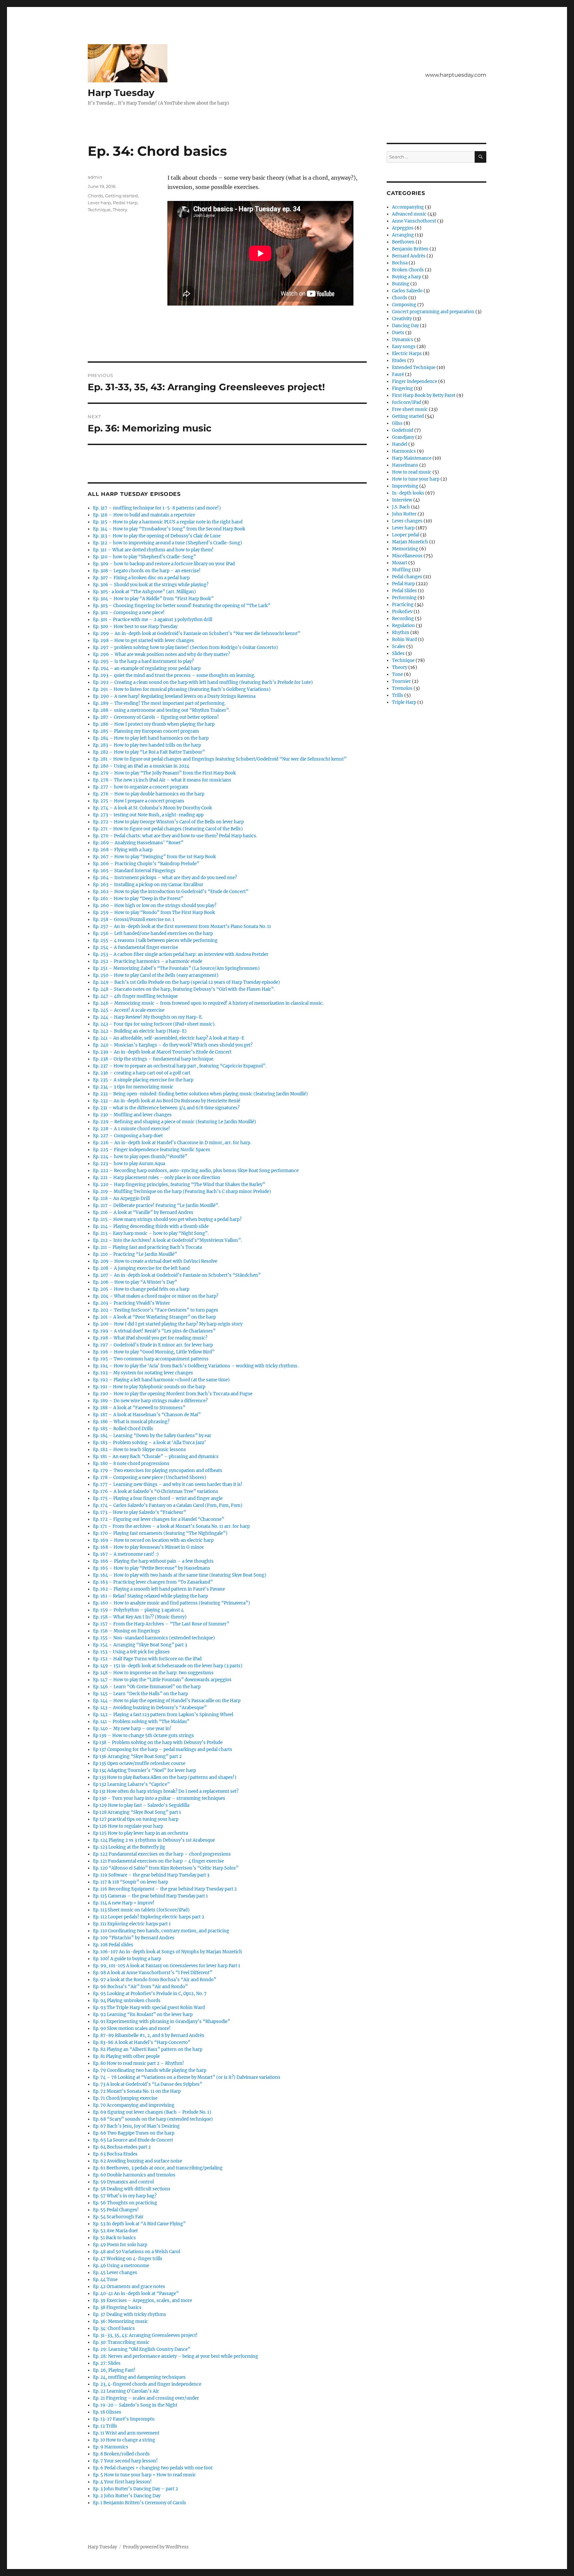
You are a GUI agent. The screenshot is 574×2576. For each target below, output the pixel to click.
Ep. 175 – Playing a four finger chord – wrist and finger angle (158, 1498)
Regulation (403, 626)
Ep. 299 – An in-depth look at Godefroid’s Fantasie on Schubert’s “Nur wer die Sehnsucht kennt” (197, 634)
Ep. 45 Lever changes (115, 2273)
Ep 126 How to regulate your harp (128, 1826)
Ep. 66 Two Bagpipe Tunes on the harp (134, 2133)
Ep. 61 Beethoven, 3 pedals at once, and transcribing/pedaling (158, 2168)
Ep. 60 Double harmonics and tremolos (134, 2175)
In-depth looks (408, 493)
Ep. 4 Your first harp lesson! (122, 2482)
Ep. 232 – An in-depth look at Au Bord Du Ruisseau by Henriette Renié (167, 1101)
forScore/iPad (407, 402)
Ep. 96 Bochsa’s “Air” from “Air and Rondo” (140, 1987)
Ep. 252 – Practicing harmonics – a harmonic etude (148, 961)
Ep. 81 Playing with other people (126, 2056)
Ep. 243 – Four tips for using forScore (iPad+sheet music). (154, 1024)
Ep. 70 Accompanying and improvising (134, 2105)
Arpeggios (403, 228)
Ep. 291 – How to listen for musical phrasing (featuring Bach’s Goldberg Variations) (182, 689)
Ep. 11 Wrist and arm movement (126, 2433)
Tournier (401, 681)
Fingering (402, 388)
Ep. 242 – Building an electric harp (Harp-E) (140, 1031)
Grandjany (403, 437)
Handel (400, 444)
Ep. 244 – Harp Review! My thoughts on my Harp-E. (148, 1017)
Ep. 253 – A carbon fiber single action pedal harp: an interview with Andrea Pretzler (181, 954)
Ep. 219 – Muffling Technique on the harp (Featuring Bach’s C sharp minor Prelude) (182, 1192)
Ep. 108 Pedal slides (113, 1945)
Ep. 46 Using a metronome (121, 2266)
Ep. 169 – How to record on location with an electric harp (153, 1540)
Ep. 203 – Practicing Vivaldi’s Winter (132, 1303)
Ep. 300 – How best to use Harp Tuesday (135, 627)
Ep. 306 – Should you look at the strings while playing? (151, 585)
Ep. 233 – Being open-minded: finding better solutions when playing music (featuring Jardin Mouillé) (200, 1094)
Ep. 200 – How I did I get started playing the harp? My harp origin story (168, 1324)
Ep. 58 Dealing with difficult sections (132, 2189)
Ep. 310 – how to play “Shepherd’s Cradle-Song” (144, 557)
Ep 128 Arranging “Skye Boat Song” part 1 (137, 1812)
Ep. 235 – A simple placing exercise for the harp (143, 1080)
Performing (404, 598)
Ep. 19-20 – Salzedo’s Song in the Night (135, 2405)
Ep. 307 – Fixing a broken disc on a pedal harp (141, 578)
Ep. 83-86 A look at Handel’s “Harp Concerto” (142, 2042)
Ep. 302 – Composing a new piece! (129, 613)
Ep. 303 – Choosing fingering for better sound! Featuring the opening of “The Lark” (182, 606)
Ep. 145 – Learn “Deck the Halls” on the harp (141, 1694)
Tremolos (402, 688)
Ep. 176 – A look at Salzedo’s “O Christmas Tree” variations (156, 1491)
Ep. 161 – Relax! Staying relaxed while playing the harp (150, 1596)
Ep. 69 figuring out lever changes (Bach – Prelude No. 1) (152, 2112)
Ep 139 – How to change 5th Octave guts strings (143, 1736)
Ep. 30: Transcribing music (121, 2342)
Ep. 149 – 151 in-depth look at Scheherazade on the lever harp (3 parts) (168, 1666)
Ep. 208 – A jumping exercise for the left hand (141, 1268)
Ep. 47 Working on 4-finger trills (128, 2259)
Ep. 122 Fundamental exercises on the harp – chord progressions (162, 1854)
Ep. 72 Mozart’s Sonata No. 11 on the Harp (137, 2091)
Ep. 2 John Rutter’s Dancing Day (127, 2496)
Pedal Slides (404, 591)
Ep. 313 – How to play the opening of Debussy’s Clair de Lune (157, 536)
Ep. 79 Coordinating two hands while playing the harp (150, 2070)
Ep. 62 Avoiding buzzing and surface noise (138, 2161)
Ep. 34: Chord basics (114, 2328)
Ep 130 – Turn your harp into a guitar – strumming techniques (159, 1798)
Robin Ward (404, 640)
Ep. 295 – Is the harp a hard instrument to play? (143, 661)
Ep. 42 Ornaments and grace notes (129, 2287)
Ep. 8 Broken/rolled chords (121, 2454)
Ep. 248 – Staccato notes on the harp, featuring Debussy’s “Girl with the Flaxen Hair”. (184, 989)
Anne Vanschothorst (414, 221)
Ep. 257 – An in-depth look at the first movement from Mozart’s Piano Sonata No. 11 (182, 926)
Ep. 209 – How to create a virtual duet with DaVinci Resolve (155, 1261)
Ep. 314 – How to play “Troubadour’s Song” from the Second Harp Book (169, 529)
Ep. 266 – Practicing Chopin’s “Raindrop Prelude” (146, 864)
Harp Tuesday (121, 93)
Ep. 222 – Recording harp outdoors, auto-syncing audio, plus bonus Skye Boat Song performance (196, 1171)
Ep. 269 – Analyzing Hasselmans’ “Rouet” (138, 843)
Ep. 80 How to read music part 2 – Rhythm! (139, 2063)
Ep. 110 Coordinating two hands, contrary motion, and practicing (161, 1931)
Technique (99, 210)
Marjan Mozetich (410, 542)
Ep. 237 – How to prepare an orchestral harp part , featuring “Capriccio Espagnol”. (180, 1066)
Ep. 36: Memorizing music (121, 2321)
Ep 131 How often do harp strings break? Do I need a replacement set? (166, 1791)
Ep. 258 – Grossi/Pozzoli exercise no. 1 (134, 920)
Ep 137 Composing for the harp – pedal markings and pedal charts (163, 1749)
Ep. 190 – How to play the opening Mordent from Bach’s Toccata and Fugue (173, 1394)
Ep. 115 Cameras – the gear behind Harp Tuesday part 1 (150, 1896)
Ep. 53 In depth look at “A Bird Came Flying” (139, 2224)
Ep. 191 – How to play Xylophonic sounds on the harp (149, 1387)
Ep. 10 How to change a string (124, 2440)
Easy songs (404, 347)
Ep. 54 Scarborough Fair (118, 2217)
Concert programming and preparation (433, 312)
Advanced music (409, 214)
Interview (402, 500)
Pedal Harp (125, 203)
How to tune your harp (416, 479)
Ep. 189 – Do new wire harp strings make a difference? (150, 1401)
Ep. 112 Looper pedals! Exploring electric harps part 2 (149, 1917)
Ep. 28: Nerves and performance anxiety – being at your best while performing (176, 2356)
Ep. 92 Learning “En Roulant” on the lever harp (143, 2015)
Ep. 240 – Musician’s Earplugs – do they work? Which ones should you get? (173, 1045)
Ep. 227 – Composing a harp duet (128, 1136)
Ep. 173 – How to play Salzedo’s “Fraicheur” (140, 1512)
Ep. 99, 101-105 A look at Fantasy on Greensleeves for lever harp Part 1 (167, 1966)
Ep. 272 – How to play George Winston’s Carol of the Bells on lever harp (168, 822)
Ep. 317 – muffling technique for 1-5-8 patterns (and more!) (157, 508)
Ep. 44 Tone (105, 2280)
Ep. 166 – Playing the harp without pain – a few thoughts (153, 1561)
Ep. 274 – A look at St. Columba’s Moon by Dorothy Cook (152, 808)
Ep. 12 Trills (105, 2426)
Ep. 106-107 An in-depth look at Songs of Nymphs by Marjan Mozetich (168, 1952)
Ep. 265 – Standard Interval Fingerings (134, 871)
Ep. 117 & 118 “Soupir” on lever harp (131, 1882)
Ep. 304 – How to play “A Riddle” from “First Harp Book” (153, 599)
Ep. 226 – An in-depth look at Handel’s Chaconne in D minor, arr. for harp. (172, 1143)
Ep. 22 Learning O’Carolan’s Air (126, 2391)
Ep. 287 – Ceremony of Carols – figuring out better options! (156, 717)
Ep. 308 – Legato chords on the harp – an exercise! (147, 571)
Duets (398, 333)
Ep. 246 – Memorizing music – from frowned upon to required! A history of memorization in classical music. (208, 1003)
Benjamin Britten (410, 249)
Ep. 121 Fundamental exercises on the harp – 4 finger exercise (158, 1861)
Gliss (397, 423)
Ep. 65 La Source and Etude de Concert (133, 2140)
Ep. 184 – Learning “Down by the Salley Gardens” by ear (152, 1436)
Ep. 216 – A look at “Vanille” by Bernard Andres (143, 1212)
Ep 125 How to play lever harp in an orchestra (141, 1833)
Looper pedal (406, 535)
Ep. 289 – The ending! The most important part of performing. (159, 703)
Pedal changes (407, 577)
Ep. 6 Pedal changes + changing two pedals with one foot (153, 2468)
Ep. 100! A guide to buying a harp (127, 1959)
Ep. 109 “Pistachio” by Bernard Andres (134, 1938)
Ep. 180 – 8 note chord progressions (131, 1464)
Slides (398, 653)
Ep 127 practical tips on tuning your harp (136, 1819)
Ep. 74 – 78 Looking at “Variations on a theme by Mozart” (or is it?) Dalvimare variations (187, 2077)
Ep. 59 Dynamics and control (123, 2182)
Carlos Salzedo (407, 291)
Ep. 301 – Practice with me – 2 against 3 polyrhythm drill (153, 620)
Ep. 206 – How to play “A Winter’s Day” (135, 1282)
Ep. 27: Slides (107, 2363)
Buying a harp (407, 277)
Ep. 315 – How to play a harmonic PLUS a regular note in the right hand (168, 522)
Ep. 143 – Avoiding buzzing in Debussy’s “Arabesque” (150, 1708)
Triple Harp (404, 702)
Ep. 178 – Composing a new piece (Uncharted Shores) (150, 1477)
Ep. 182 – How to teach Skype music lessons (140, 1450)
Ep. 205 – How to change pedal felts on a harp (141, 1289)
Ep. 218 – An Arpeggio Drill (121, 1198)
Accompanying (408, 207)
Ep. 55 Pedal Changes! (116, 2210)
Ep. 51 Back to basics (114, 2238)
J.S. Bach (401, 507)
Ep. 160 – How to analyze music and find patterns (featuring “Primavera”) (172, 1603)
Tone (397, 674)
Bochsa (400, 263)
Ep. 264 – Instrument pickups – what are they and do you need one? (165, 878)
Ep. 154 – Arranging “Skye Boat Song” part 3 (140, 1645)
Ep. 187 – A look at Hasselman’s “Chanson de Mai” (147, 1415)
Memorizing (405, 549)
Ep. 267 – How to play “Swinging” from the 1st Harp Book (154, 857)
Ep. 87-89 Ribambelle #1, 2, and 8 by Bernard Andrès (149, 2035)
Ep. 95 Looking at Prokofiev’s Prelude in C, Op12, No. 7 (150, 1994)
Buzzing (401, 284)
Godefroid (403, 430)
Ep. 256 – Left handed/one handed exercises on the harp (153, 933)
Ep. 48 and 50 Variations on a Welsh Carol (137, 2252)
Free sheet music (410, 409)
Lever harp (99, 203)
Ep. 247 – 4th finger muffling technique (135, 996)
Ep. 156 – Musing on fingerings (127, 1631)
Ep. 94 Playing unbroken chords (127, 2001)
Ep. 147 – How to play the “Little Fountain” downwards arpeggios (162, 1680)
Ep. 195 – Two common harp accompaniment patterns (151, 1359)
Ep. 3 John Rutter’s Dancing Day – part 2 (136, 2489)
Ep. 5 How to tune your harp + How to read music (144, 2475)
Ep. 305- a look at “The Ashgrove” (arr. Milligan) (144, 592)
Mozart (400, 563)
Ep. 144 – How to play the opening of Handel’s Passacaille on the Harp (167, 1701)
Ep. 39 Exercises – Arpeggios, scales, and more (143, 2300)
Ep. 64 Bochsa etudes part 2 (122, 2147)
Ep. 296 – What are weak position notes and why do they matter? (161, 654)
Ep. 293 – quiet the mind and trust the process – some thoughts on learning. (174, 675)
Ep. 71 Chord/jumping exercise (125, 2098)
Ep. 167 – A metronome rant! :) (126, 1554)
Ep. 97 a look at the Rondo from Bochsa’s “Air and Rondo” (155, 1980)
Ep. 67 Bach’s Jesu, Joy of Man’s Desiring (136, 2126)
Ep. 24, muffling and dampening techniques (139, 2377)
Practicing (403, 605)
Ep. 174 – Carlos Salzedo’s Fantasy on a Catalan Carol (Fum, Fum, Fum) (168, 1505)
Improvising (405, 486)
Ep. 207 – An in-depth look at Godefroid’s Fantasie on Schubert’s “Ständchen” (177, 1275)
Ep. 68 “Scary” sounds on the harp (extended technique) (153, 2119)
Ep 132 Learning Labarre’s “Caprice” (131, 1784)
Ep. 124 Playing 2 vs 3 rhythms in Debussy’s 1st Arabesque (154, 1840)
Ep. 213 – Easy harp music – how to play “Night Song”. (151, 1233)
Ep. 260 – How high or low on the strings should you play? (155, 906)
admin (95, 177)
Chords (95, 196)
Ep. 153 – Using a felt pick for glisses (131, 1652)
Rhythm (401, 633)
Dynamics (403, 340)
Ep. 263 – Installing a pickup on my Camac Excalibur (148, 885)
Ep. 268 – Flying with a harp (123, 850)
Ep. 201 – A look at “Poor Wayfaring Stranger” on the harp (154, 1317)
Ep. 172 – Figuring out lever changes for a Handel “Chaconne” (159, 1519)
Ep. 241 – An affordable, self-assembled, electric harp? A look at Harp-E (169, 1038)
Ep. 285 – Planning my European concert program (146, 731)
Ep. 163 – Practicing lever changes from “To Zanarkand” (153, 1582)
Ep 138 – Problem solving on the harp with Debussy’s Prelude (158, 1743)
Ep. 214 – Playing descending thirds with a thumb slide (151, 1226)
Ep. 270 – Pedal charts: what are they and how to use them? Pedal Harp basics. (175, 836)
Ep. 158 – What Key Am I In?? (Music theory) (140, 1617)
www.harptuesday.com (456, 75)
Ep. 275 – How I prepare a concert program (139, 801)
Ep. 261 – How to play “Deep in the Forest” (138, 899)
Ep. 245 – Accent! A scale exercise (129, 1010)
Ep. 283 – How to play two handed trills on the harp (147, 745)
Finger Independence (415, 381)
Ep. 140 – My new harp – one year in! (132, 1729)
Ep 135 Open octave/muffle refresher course (139, 1763)
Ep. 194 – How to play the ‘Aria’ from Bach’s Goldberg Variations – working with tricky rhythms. (196, 1366)
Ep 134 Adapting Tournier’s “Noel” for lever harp (144, 1770)
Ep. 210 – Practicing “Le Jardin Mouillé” (135, 1254)
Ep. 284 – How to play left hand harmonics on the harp (151, 738)
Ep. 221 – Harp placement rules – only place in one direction (157, 1178)
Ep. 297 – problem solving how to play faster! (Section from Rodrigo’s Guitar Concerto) (186, 647)
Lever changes (407, 521)
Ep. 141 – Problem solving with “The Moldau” (141, 1722)
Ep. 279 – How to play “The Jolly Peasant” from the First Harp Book (164, 773)
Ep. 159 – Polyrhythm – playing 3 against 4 (138, 1610)
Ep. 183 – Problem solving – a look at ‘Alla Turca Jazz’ (149, 1443)
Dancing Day (405, 326)
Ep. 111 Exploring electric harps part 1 (132, 1924)
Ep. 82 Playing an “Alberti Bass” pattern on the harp (148, 2049)
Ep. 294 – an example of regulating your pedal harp (147, 668)
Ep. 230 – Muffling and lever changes (132, 1115)
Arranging (403, 235)
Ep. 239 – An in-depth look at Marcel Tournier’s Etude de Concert (162, 1052)
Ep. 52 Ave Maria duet (115, 2231)
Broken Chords (408, 270)
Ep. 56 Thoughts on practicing (125, 2203)
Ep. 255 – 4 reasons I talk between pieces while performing (155, 940)
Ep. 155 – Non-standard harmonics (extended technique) (154, 1638)
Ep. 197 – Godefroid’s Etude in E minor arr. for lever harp (153, 1345)
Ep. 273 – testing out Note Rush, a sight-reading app (148, 815)
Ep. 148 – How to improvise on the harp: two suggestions (153, 1673)
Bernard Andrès (409, 256)
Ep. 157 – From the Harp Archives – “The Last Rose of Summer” (161, 1624)
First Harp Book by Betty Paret (424, 395)
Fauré (398, 374)
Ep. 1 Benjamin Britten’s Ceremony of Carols (140, 2503)
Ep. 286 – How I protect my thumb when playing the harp (154, 724)
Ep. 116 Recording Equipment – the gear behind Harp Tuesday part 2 (165, 1889)
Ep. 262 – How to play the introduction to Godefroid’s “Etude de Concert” (171, 892)
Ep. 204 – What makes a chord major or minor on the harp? (156, 1296)
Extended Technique (414, 368)
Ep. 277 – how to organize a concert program (141, 787)
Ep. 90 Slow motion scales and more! (132, 2028)
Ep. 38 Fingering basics (117, 2307)
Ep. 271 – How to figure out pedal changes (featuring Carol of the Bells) (168, 829)
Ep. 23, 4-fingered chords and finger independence (147, 2384)
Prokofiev (402, 612)
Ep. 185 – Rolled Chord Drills (123, 1429)
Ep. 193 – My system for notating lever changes (143, 1373)
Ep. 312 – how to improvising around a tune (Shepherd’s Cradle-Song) (168, 543)
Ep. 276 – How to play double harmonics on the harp (149, 794)
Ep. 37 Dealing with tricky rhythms (130, 2314)
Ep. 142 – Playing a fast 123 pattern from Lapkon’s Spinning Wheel (163, 1715)
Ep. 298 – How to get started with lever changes (143, 641)
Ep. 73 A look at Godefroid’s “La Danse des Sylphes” (148, 2084)
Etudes (399, 361)
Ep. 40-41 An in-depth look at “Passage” (136, 2294)
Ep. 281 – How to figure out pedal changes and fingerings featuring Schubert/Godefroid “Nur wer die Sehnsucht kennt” (220, 759)
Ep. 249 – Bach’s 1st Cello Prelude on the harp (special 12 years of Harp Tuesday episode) (187, 982)
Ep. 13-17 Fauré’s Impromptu (124, 2419)
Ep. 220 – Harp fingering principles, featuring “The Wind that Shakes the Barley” (179, 1185)
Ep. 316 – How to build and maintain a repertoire (144, 515)
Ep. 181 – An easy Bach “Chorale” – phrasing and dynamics (156, 1457)
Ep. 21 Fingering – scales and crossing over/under (146, 2398)
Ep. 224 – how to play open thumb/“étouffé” (140, 1157)
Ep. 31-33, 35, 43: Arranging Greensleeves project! (145, 2335)
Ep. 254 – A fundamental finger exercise (136, 947)
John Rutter (404, 514)
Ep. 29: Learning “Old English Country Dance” (142, 2349)
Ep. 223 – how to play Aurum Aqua (129, 1164)
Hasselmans (405, 465)
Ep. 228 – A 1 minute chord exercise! (132, 1129)
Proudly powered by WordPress (156, 2547)
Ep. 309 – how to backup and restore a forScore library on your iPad (164, 564)
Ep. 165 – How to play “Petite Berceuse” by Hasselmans (152, 1568)
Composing (404, 305)
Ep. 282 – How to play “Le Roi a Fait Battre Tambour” (149, 752)
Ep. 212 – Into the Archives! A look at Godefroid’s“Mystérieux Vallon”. (167, 1240)
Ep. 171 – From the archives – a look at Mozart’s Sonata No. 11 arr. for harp (171, 1526)
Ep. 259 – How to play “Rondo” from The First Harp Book (154, 913)
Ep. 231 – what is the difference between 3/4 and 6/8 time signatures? (166, 1108)
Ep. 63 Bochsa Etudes (115, 2154)
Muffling (401, 570)
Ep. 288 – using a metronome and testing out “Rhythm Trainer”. (161, 710)
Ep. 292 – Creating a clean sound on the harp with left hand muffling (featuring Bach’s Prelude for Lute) (203, 682)
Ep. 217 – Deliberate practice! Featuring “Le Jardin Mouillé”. (156, 1205)
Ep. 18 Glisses (107, 2412)
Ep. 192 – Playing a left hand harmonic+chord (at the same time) (161, 1380)
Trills (398, 695)
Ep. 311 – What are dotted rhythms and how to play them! (153, 550)
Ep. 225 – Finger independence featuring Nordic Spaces (152, 1150)
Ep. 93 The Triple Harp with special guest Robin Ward (149, 2008)
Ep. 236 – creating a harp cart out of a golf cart (142, 1073)
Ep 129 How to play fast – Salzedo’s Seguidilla (141, 1805)
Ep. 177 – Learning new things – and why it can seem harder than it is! (168, 1484)
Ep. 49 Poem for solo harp (120, 2245)
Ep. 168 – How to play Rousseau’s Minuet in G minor (148, 1547)
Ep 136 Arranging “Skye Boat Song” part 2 (137, 1756)
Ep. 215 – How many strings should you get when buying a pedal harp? (167, 1219)
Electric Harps (407, 354)
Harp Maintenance (412, 458)
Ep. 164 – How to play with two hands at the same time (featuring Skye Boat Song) (180, 1575)
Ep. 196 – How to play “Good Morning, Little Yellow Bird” (154, 1352)
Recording (403, 619)
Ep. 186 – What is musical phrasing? (131, 1422)
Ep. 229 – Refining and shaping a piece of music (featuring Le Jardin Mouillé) (175, 1122)
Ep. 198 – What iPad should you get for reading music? (150, 1338)
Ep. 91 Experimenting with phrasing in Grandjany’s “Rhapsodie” (162, 2022)
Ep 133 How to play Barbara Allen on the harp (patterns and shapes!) (165, 1777)
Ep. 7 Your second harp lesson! (125, 2461)
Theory (120, 210)
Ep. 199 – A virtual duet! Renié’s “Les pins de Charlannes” (154, 1331)
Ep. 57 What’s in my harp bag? (125, 2196)
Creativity (402, 319)
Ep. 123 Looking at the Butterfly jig (129, 1847)
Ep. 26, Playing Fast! (114, 2370)
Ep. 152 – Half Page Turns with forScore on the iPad (147, 1659)
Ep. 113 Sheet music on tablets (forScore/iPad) (141, 1910)
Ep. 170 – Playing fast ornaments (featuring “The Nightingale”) (160, 1533)
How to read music (412, 472)
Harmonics (404, 451)
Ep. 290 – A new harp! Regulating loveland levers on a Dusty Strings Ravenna (174, 696)
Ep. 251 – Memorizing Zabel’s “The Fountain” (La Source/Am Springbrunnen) (176, 968)
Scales (399, 646)
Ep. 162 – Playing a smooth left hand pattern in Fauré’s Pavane (159, 1589)
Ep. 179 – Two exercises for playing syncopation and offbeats (158, 1471)
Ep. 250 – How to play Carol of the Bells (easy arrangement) (156, 975)
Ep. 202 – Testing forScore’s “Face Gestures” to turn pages (156, 1310)
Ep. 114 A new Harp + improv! (124, 1903)
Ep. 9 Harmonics (111, 2447)
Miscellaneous (407, 556)
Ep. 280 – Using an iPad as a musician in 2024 (141, 766)
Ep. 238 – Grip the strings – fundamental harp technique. (154, 1059)
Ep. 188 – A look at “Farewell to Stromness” (139, 1408)
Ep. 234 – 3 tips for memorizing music (133, 1087)
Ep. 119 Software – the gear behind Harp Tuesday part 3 (151, 1875)
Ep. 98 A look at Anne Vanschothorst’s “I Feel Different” (153, 1973)
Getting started (121, 196)
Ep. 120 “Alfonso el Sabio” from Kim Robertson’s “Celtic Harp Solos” (166, 1868)
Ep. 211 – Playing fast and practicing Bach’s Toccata (147, 1247)
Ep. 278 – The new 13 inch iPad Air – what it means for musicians (162, 780)
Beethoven (403, 242)
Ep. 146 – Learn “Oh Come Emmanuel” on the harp (147, 1687)
